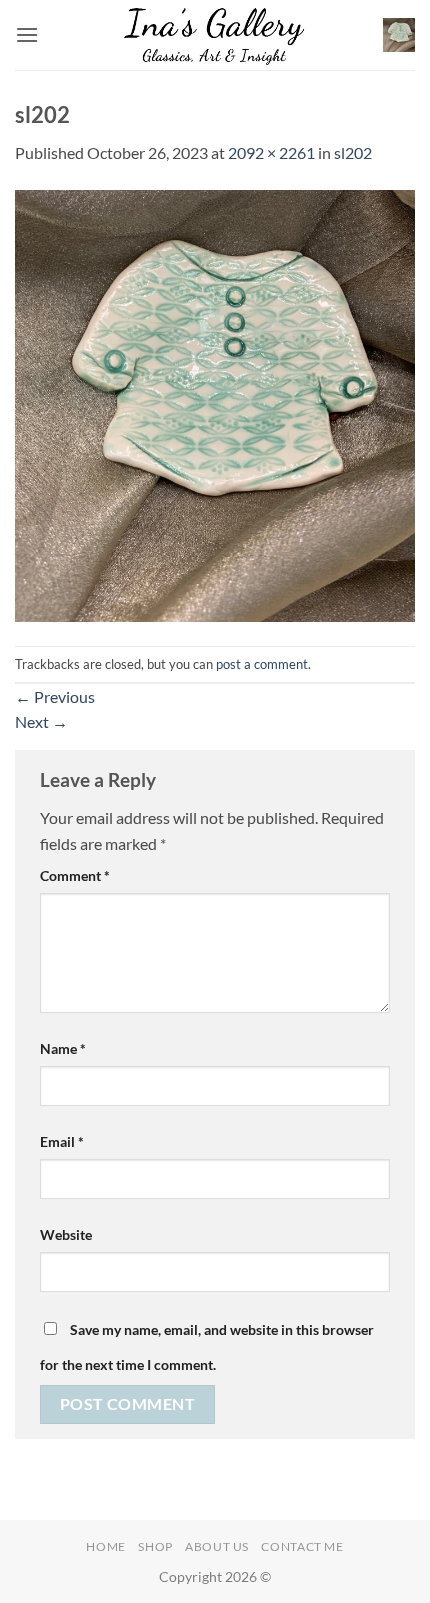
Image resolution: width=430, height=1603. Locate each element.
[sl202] (215, 403)
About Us (217, 1546)
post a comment (262, 664)
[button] (27, 34)
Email (62, 1141)
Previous (55, 696)
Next (41, 721)
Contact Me (302, 1546)
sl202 (353, 152)
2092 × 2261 (271, 152)
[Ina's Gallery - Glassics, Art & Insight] (215, 35)
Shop (155, 1546)
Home (105, 1546)
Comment (75, 875)
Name (63, 1048)
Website (66, 1234)
